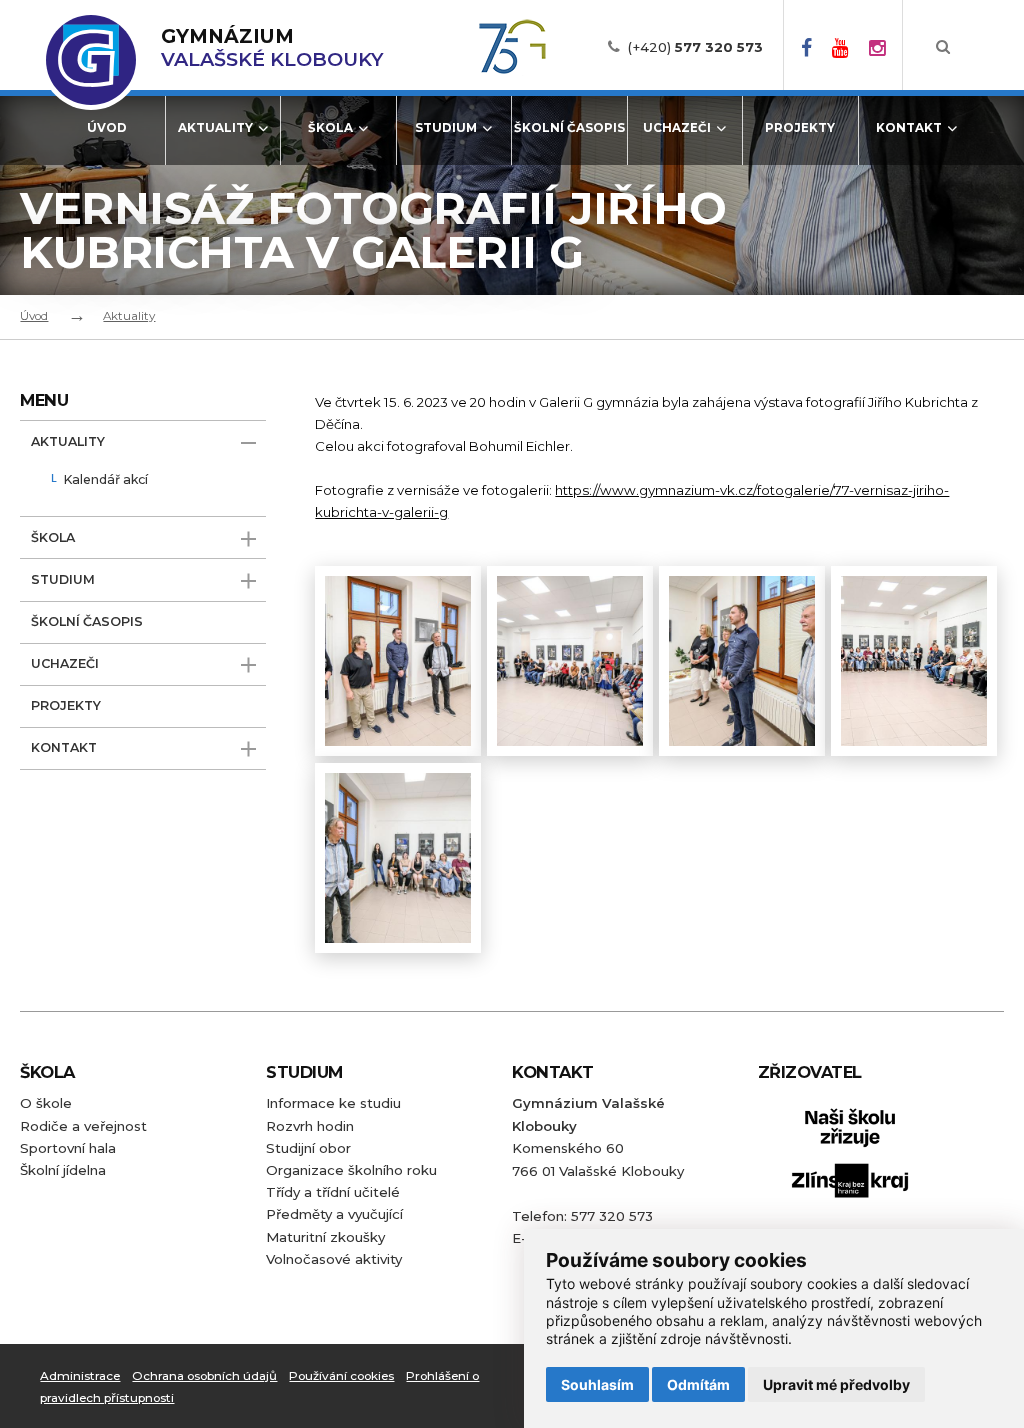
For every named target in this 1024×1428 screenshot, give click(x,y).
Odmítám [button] (698, 1384)
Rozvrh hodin (310, 1126)
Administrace (80, 1376)
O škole (46, 1103)
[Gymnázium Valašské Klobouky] (91, 60)
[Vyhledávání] (943, 47)
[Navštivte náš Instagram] (877, 47)
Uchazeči (677, 128)
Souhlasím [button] (597, 1384)
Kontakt (909, 128)
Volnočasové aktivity (334, 1259)
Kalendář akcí (105, 480)
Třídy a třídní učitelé (333, 1192)
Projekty (800, 128)
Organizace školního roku (351, 1170)
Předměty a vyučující (334, 1214)
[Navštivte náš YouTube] (840, 47)
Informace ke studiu (333, 1103)
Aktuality (215, 128)
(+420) (695, 47)
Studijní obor (308, 1148)
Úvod (107, 128)
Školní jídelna (63, 1170)
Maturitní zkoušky (325, 1237)
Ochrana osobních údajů (204, 1376)
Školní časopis (569, 128)
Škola (330, 128)
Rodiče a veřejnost (83, 1126)
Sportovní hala (68, 1148)
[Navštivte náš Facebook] (806, 47)
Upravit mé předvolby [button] (836, 1384)
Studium (446, 128)
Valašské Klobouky (272, 48)
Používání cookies (341, 1376)
